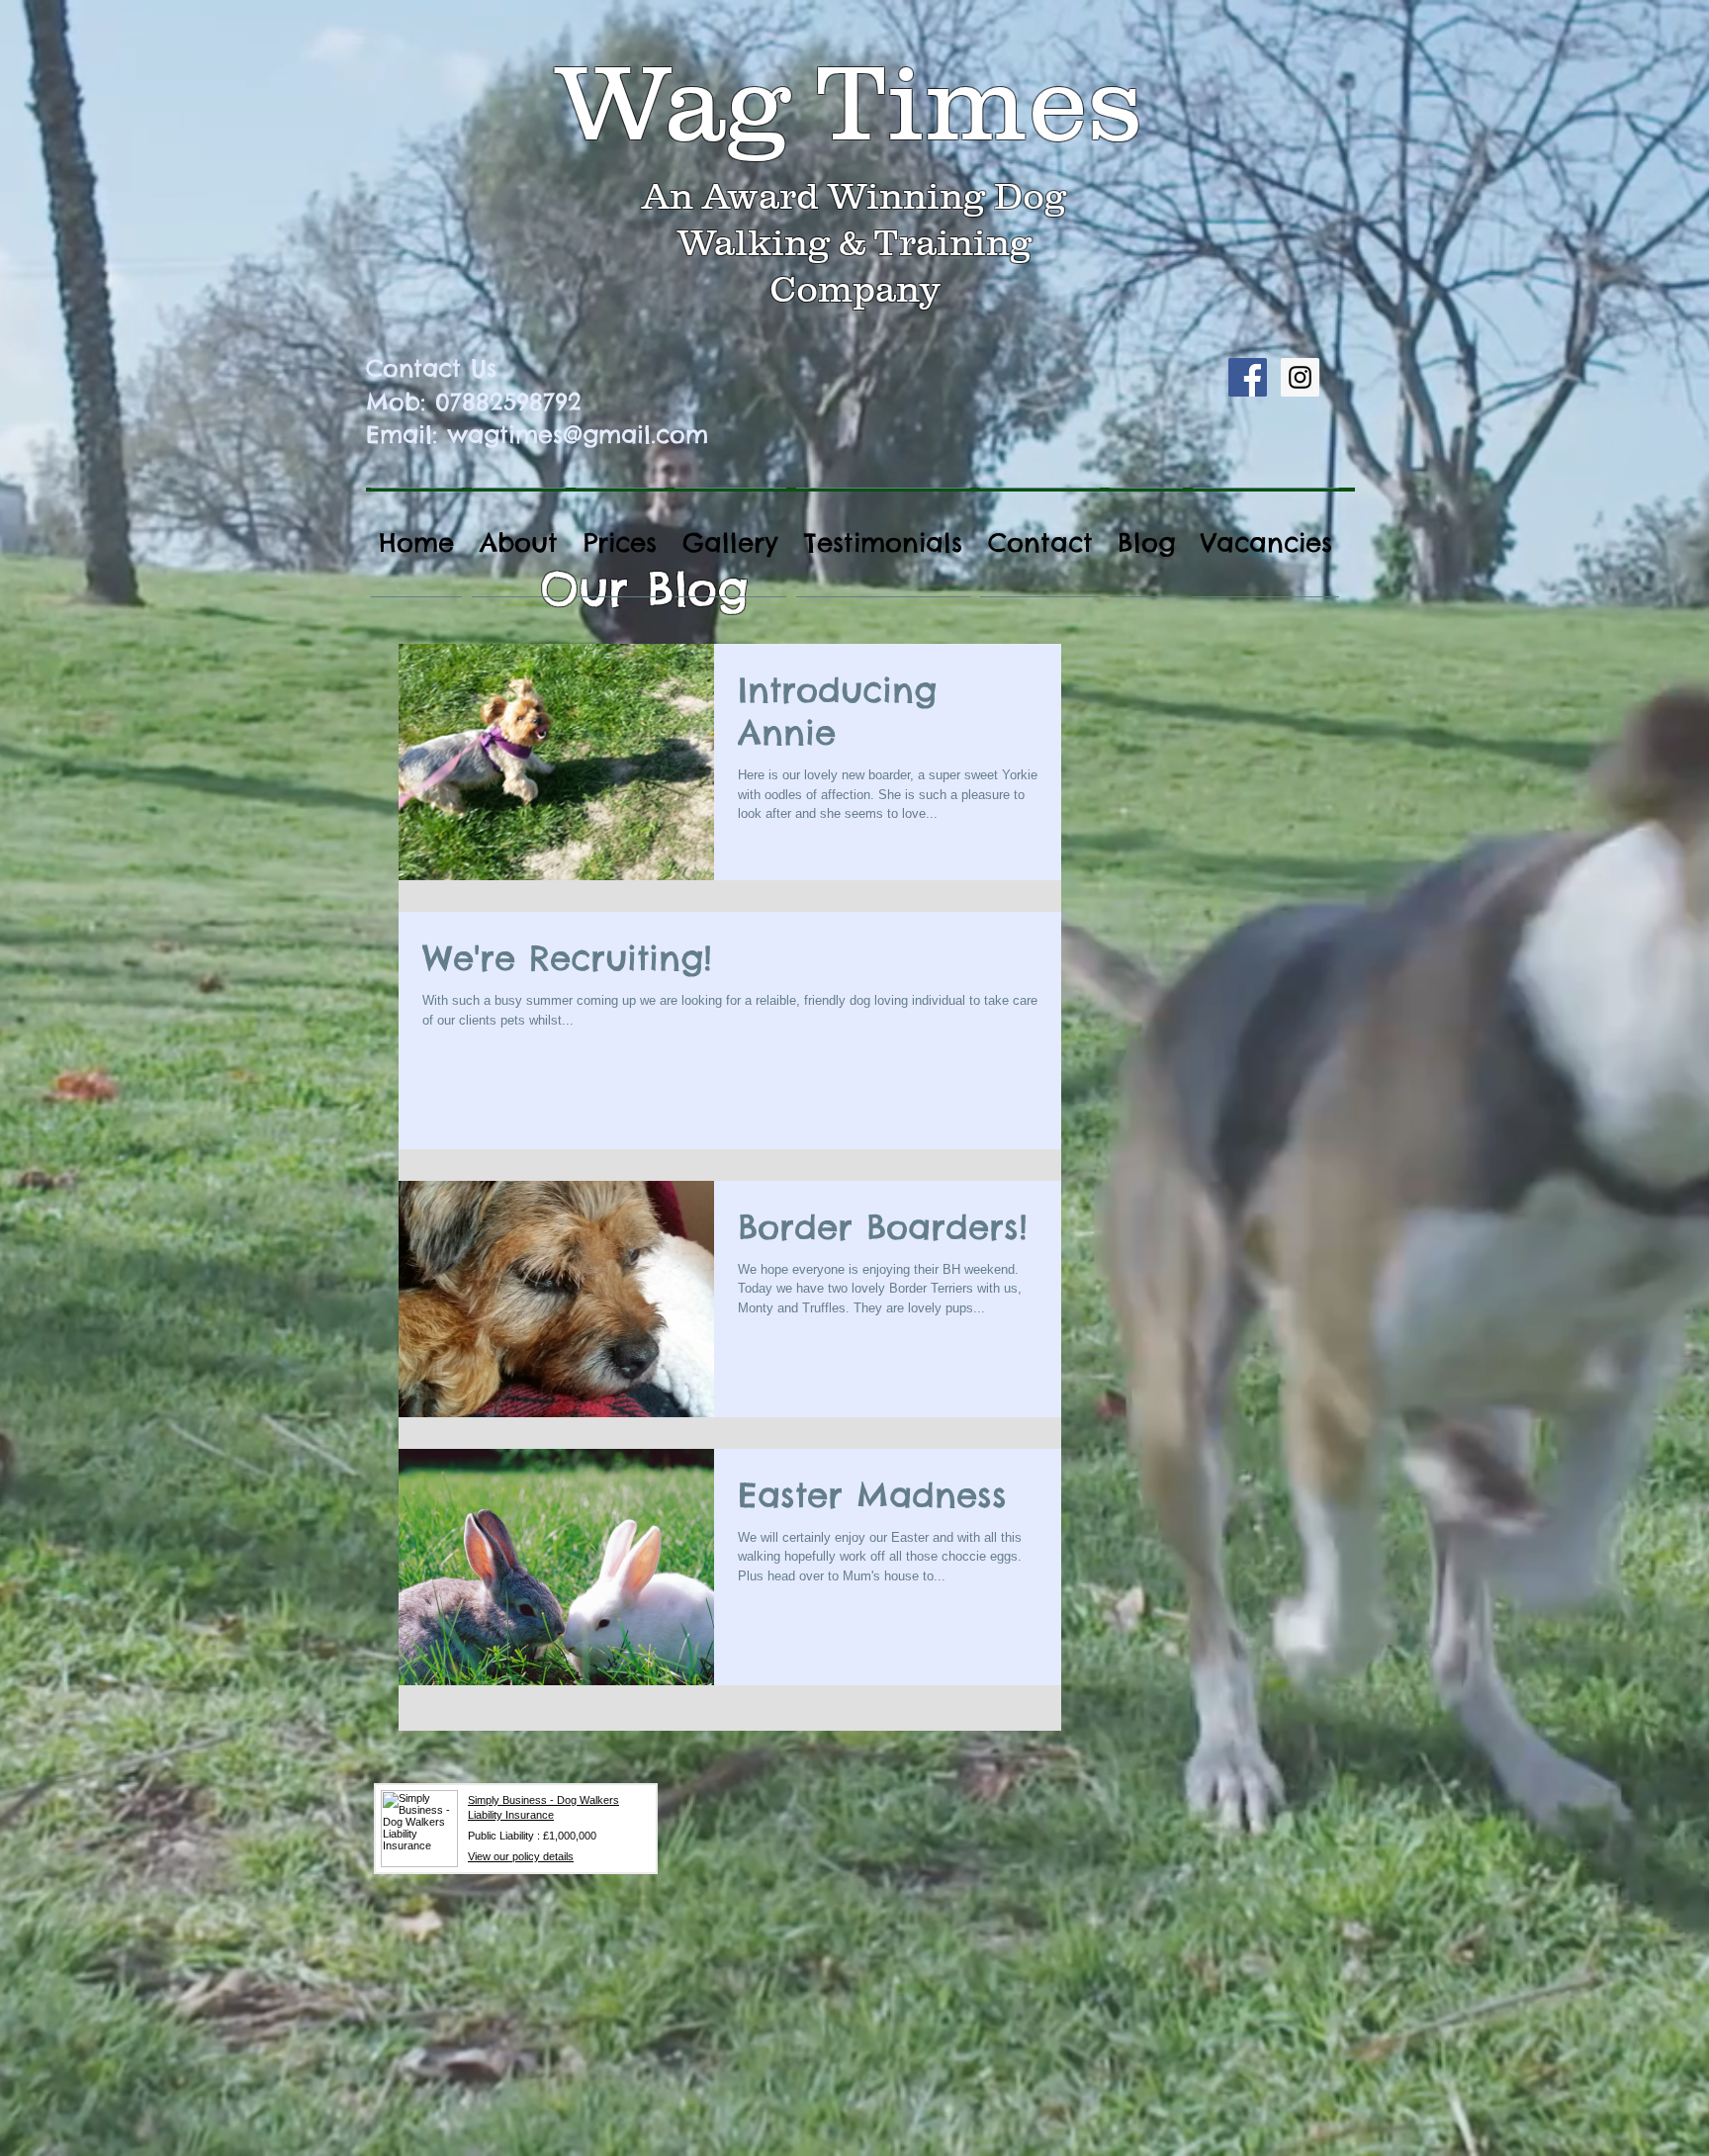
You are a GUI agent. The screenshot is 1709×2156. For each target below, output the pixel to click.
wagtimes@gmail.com (578, 434)
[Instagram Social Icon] (1300, 377)
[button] (620, 542)
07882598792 (508, 402)
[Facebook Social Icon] (1248, 377)
